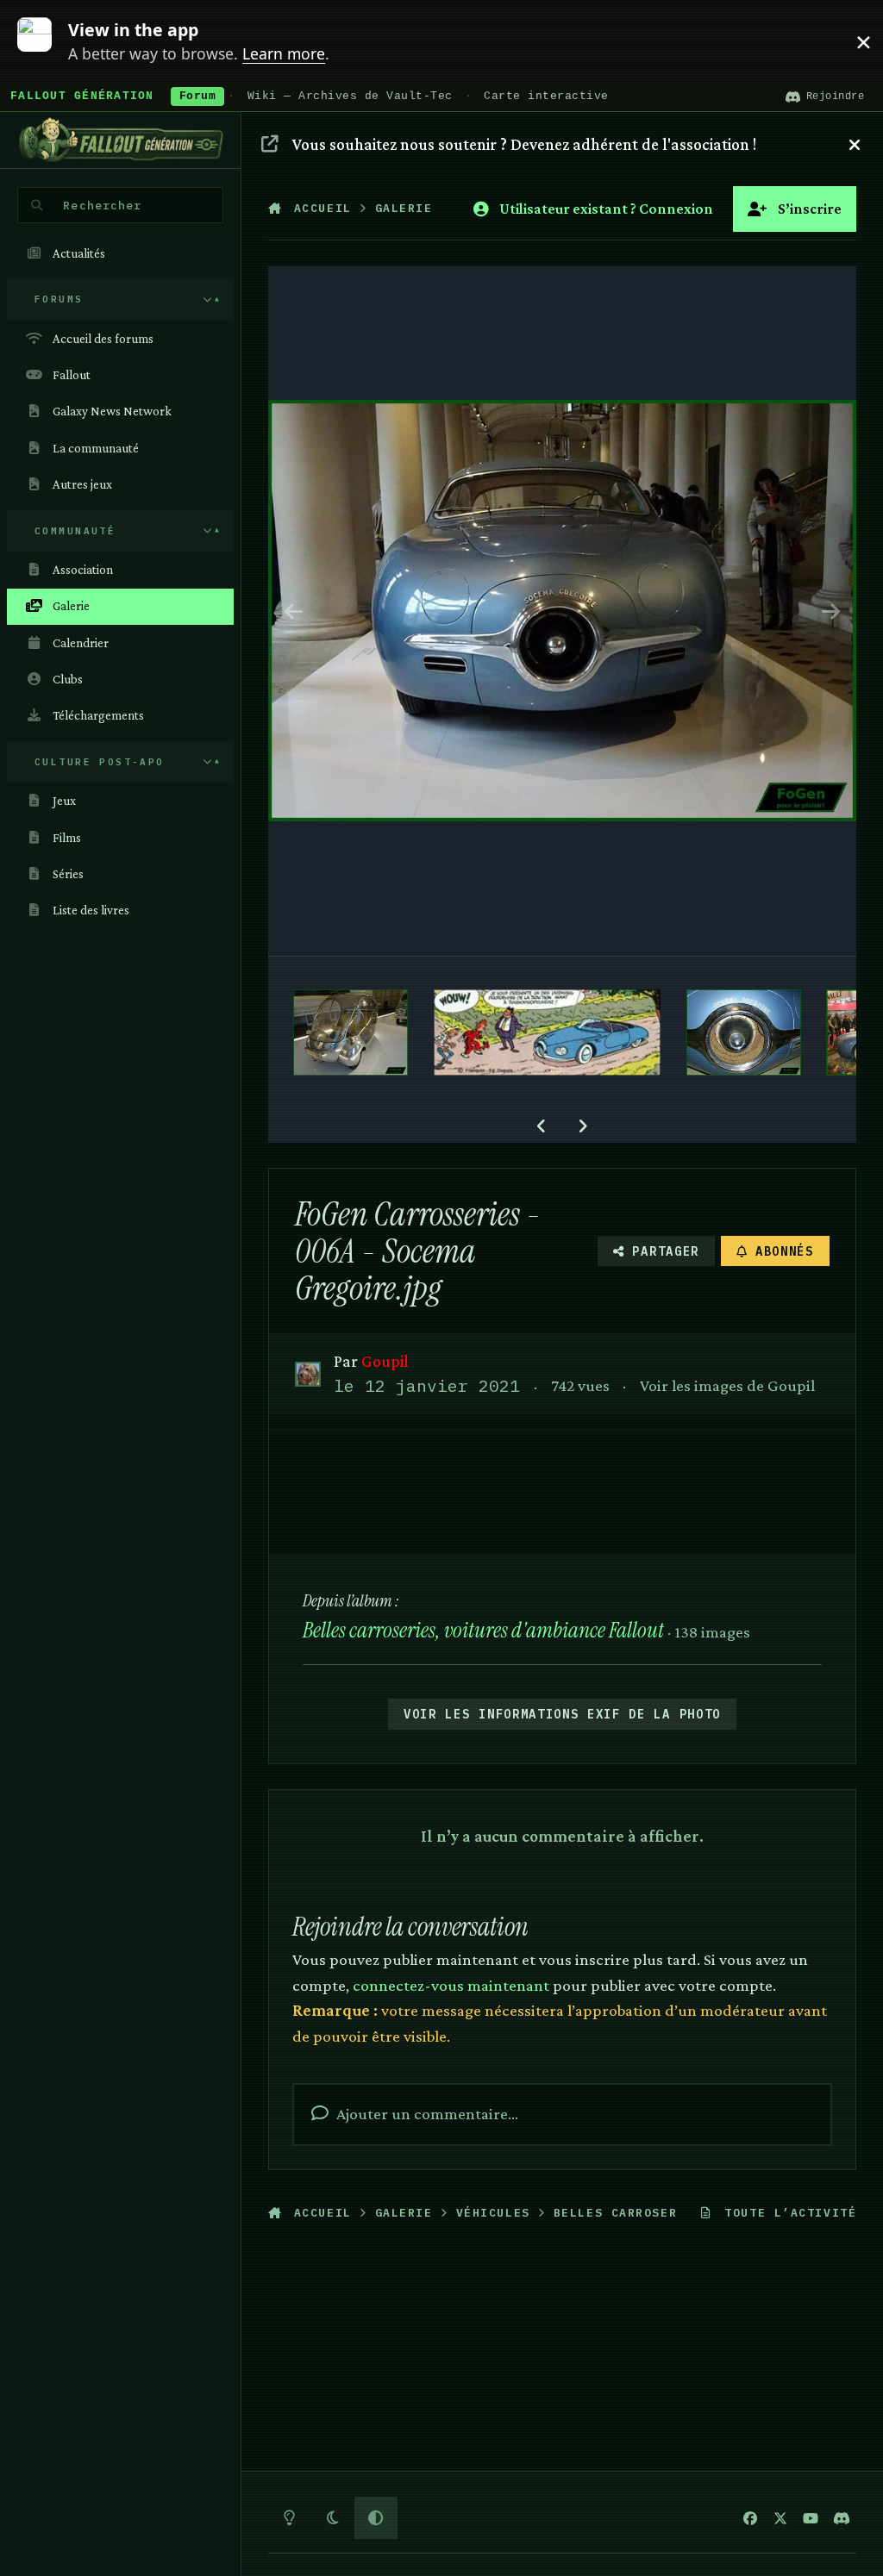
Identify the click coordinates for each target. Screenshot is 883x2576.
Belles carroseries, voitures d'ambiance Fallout (483, 1630)
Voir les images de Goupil (727, 1385)
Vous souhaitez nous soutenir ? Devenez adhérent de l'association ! (524, 144)
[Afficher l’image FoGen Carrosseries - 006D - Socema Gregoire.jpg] (548, 1032)
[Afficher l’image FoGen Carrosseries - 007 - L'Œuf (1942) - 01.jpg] (351, 1032)
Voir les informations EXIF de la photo (562, 1714)
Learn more (46, 41)
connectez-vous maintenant (451, 1985)
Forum (198, 97)
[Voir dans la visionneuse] (563, 611)
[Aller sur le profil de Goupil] (307, 1374)
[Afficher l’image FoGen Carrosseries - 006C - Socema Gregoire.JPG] (744, 1032)
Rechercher (102, 205)
